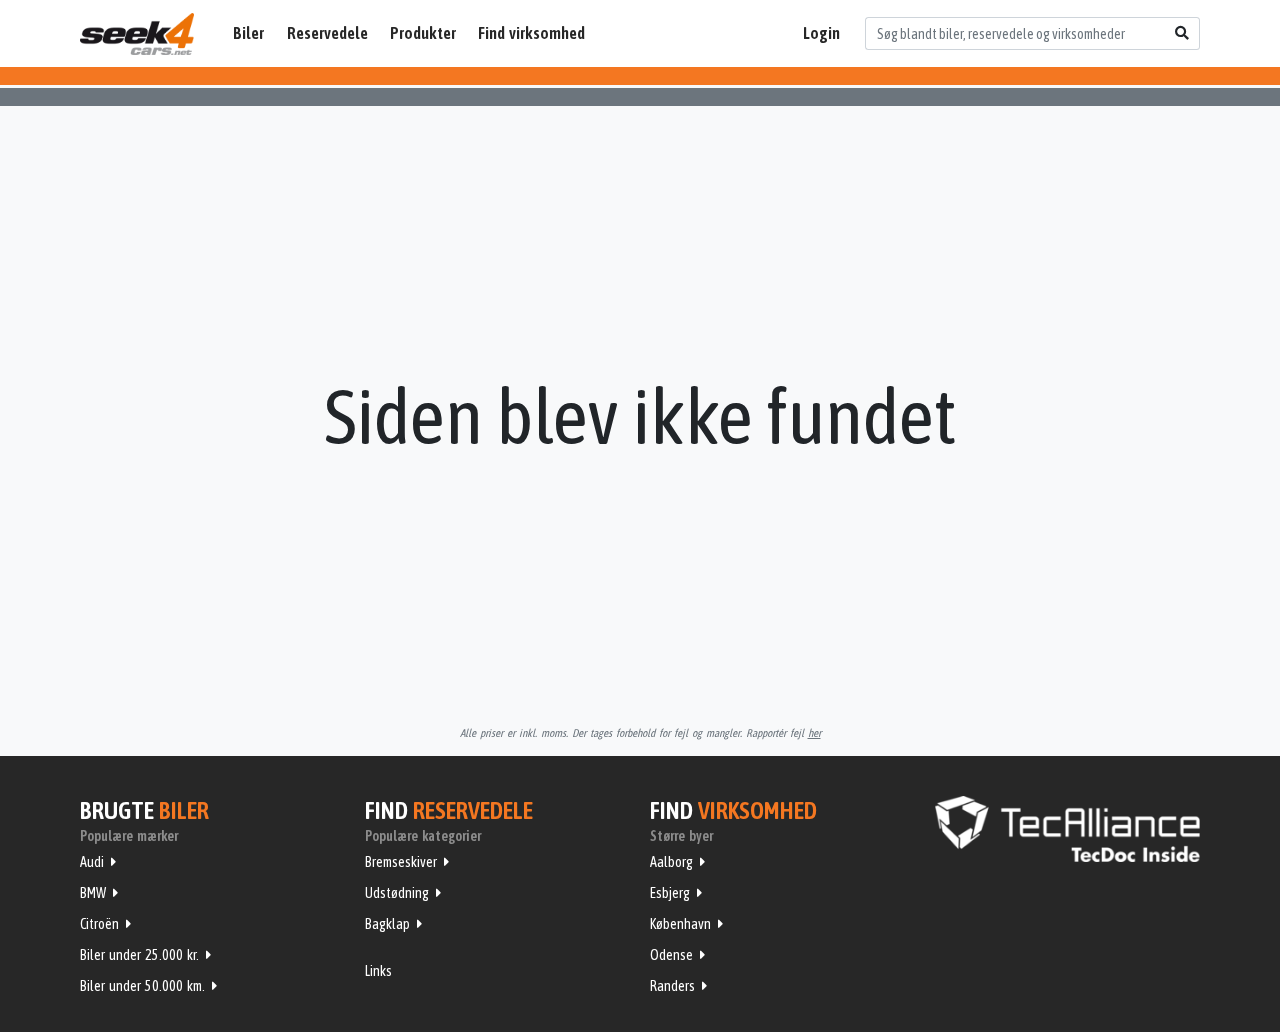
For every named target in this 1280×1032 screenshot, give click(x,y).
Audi (92, 862)
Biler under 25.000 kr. (139, 955)
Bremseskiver (401, 862)
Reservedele (327, 33)
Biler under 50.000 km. (142, 986)
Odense (671, 955)
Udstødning (397, 893)
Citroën (99, 924)
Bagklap (387, 924)
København (680, 924)
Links (378, 971)
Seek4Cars (137, 34)
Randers (672, 986)
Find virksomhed (531, 33)
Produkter (423, 33)
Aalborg (671, 862)
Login (821, 33)
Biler (248, 33)
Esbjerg (670, 893)
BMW (93, 893)
